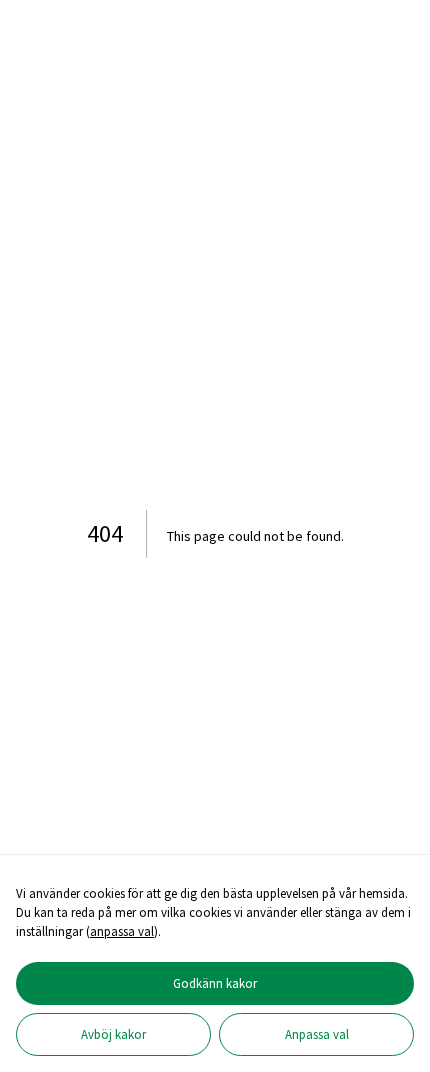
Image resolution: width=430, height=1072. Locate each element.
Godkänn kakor (215, 983)
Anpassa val (317, 1034)
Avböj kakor (113, 1034)
